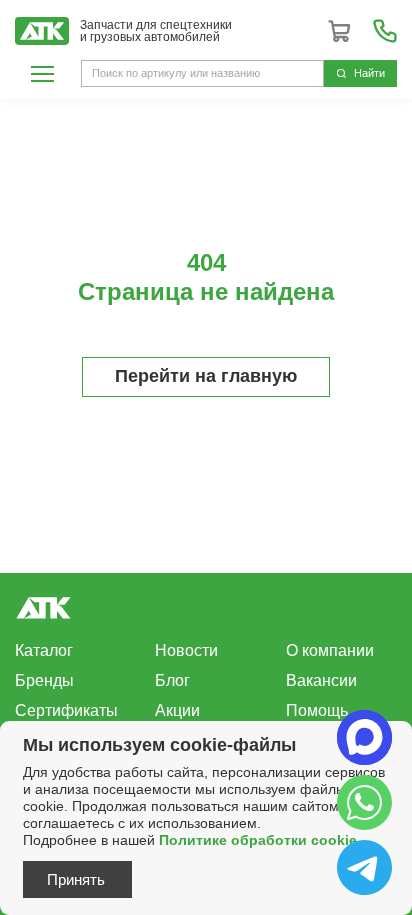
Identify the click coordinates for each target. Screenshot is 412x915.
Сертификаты (66, 710)
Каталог (44, 650)
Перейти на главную (206, 376)
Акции (177, 710)
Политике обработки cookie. (260, 840)
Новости (186, 650)
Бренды (44, 680)
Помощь (317, 710)
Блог (172, 680)
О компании (330, 650)
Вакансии (321, 680)
